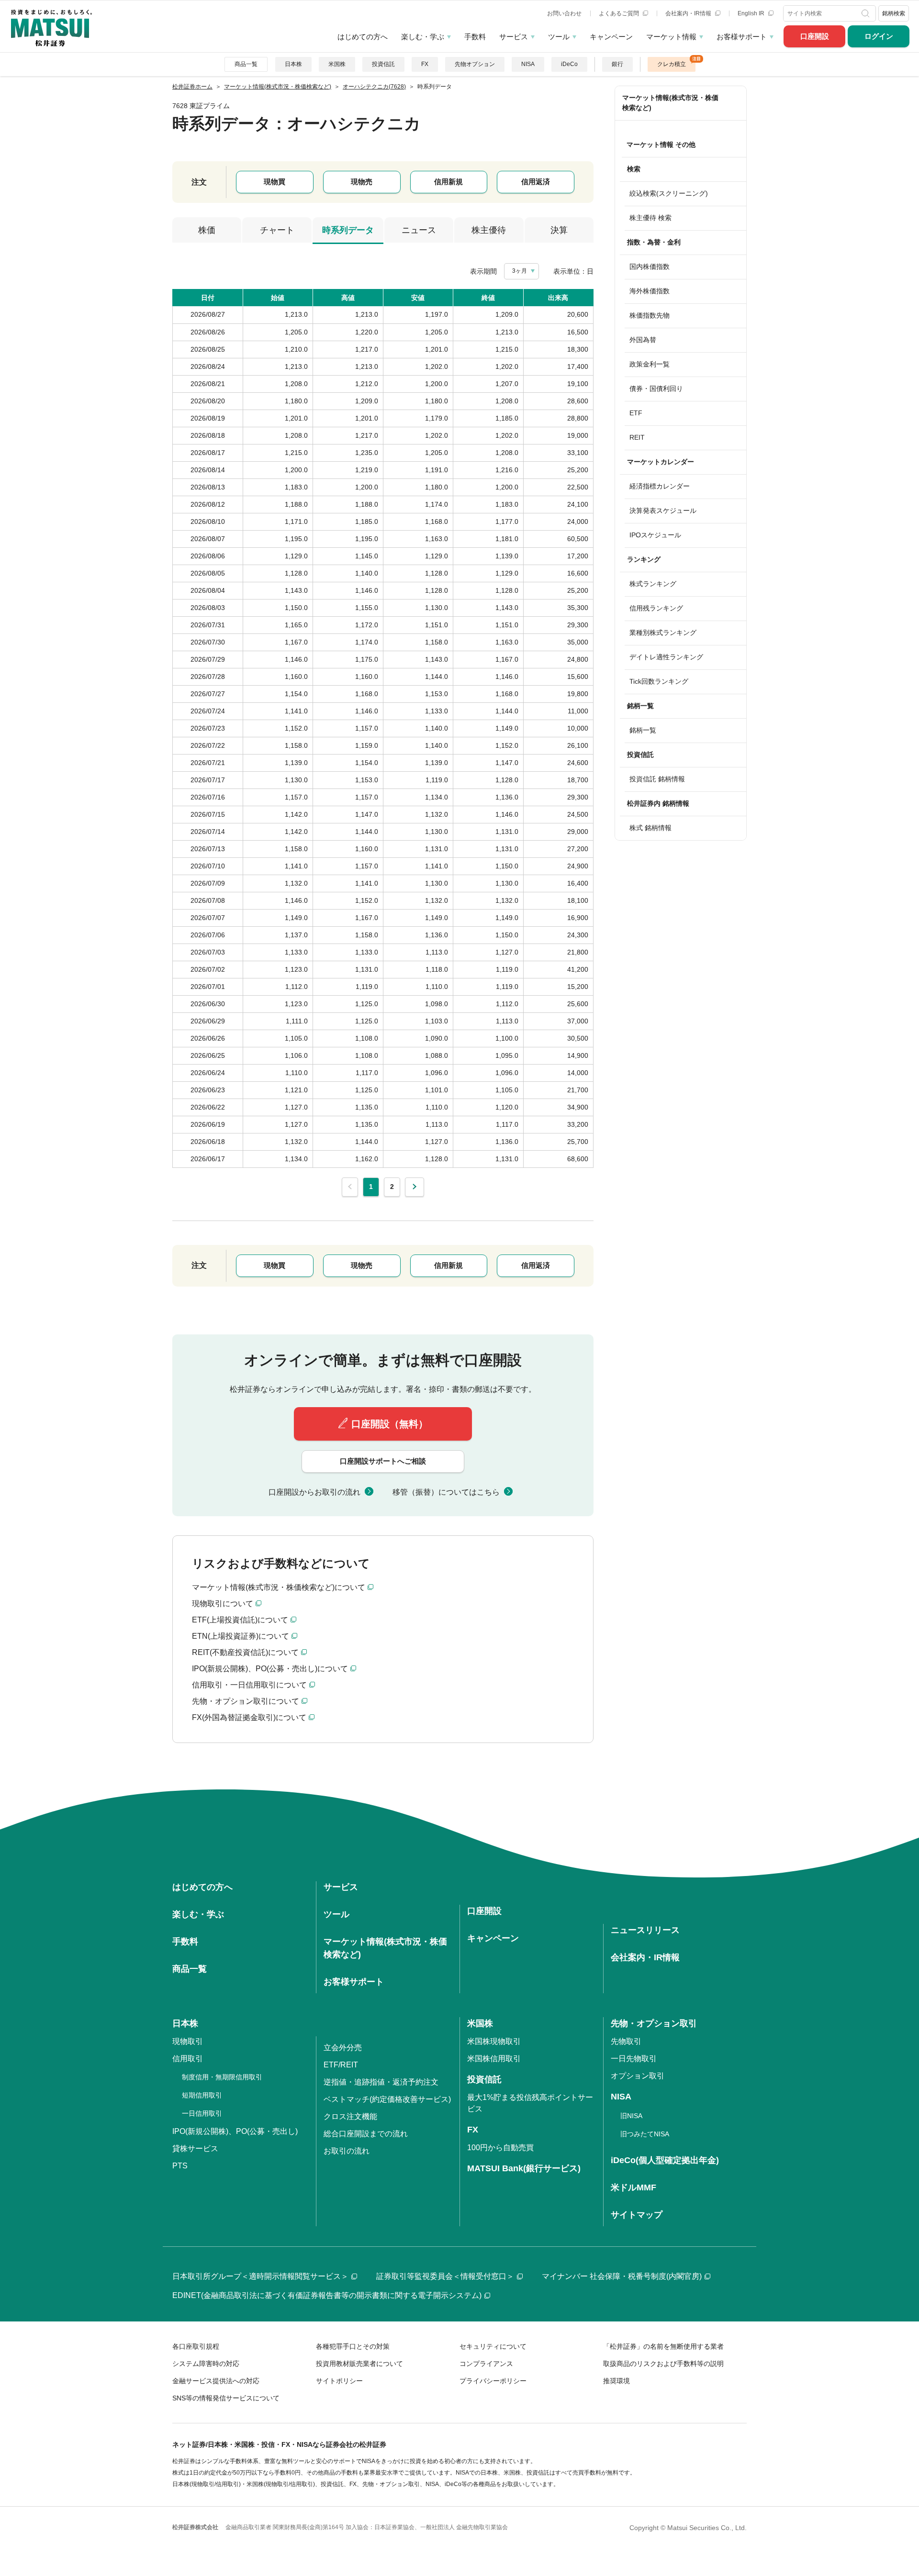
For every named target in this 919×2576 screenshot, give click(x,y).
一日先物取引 (634, 2059)
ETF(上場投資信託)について (240, 1620)
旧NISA (631, 2116)
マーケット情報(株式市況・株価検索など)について (279, 1587)
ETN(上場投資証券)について (241, 1636)
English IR (752, 13)
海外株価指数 (650, 291)
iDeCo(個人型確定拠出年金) (665, 2160)
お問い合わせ (564, 13)
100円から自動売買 (500, 2148)
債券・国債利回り (656, 389)
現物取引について (223, 1604)
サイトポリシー (339, 2381)
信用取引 (188, 2059)
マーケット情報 (671, 37)
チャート (277, 230)
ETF (636, 413)
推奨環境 (616, 2381)
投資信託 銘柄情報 (657, 779)
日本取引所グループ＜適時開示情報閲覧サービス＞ (260, 2276)
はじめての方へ (363, 37)
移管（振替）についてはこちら (446, 1492)
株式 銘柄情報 (650, 828)
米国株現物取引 (494, 2041)
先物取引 (626, 2041)
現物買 (275, 182)
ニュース (419, 230)
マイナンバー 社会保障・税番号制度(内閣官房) (622, 2276)
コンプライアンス (486, 2364)
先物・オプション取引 (654, 2023)
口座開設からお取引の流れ (314, 1492)
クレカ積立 (672, 64)
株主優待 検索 (650, 218)
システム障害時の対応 (206, 2364)
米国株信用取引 (494, 2059)
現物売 (362, 182)
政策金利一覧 (650, 364)
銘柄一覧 (643, 730)
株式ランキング (653, 584)
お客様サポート (742, 37)
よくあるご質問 (620, 13)
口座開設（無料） (390, 1424)
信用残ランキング (656, 608)
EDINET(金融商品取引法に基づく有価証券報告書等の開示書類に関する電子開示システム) (327, 2295)
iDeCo (569, 64)
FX (425, 64)
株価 (207, 230)
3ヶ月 (520, 271)
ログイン (879, 36)
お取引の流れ (347, 2151)
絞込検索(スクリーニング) (669, 193)
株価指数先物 (650, 315)
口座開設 (815, 36)
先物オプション (475, 64)
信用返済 (536, 182)
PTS (180, 2166)
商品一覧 (246, 64)
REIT (637, 437)
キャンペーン (611, 37)
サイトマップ (637, 2215)
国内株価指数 (650, 266)
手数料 (475, 37)
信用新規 (448, 182)
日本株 (293, 64)
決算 (559, 230)
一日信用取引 (202, 2113)
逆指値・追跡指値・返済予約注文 (381, 2082)
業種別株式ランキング (663, 633)
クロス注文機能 (350, 2116)
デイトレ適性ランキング (666, 657)
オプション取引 (638, 2076)
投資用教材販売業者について (359, 2364)
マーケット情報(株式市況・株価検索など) (670, 103)
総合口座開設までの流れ (366, 2134)
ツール (559, 37)
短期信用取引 (202, 2095)
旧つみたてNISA (645, 2134)
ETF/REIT (341, 2065)
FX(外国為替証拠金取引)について (249, 1717)
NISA (528, 64)
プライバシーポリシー (493, 2381)
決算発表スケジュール (663, 511)
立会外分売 (343, 2048)
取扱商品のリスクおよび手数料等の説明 (663, 2364)
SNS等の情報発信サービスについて (226, 2398)
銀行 (617, 64)
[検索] (867, 13)
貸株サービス (195, 2149)
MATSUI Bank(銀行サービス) (524, 2168)
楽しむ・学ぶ (423, 37)
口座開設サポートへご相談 (383, 1461)
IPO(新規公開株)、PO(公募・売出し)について (270, 1669)
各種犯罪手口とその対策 (353, 2346)
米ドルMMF (633, 2187)
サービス (514, 37)
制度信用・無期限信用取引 (222, 2077)
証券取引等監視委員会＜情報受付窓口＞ (445, 2276)
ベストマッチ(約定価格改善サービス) (387, 2099)
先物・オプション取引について (246, 1701)
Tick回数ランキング (659, 681)
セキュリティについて (493, 2346)
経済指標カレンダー (660, 486)
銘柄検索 (894, 13)
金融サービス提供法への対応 (216, 2381)
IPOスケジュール (655, 535)
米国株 (337, 64)
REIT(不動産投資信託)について (245, 1652)
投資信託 (383, 64)
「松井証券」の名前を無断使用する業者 (663, 2346)
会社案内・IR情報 (689, 13)
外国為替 (643, 340)
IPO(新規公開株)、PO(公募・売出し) (235, 2131)
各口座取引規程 (196, 2346)
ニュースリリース (645, 1930)
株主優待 (489, 230)
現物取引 (188, 2041)
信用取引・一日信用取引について (249, 1685)
